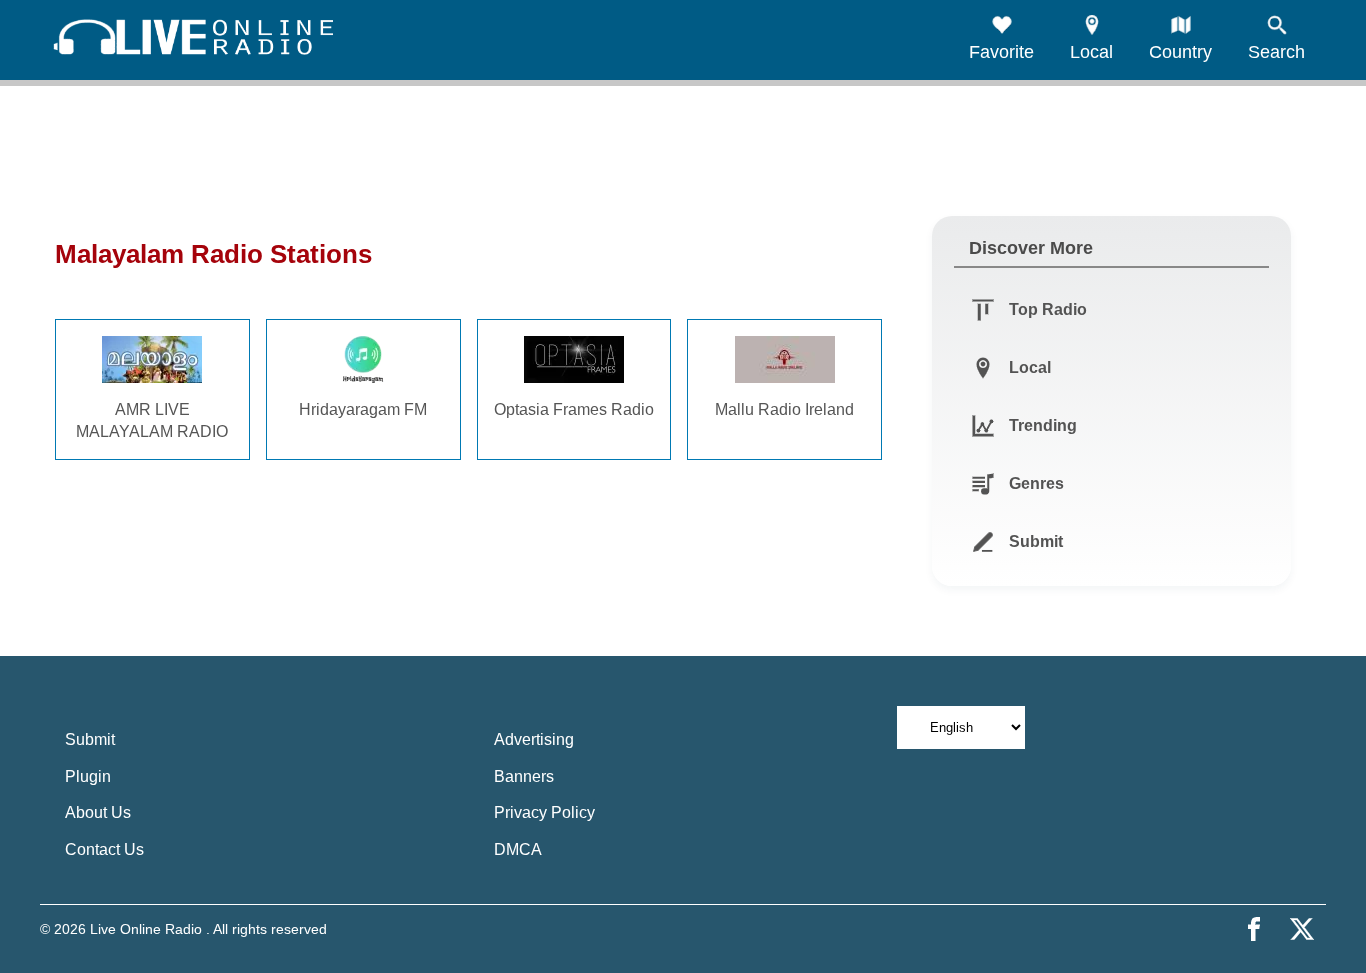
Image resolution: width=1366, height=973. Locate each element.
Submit (90, 739)
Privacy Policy (544, 812)
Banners (524, 776)
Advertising (534, 739)
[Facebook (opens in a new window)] (1254, 929)
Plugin (88, 776)
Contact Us (104, 849)
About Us (98, 812)
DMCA (518, 849)
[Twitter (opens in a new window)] (1302, 929)
